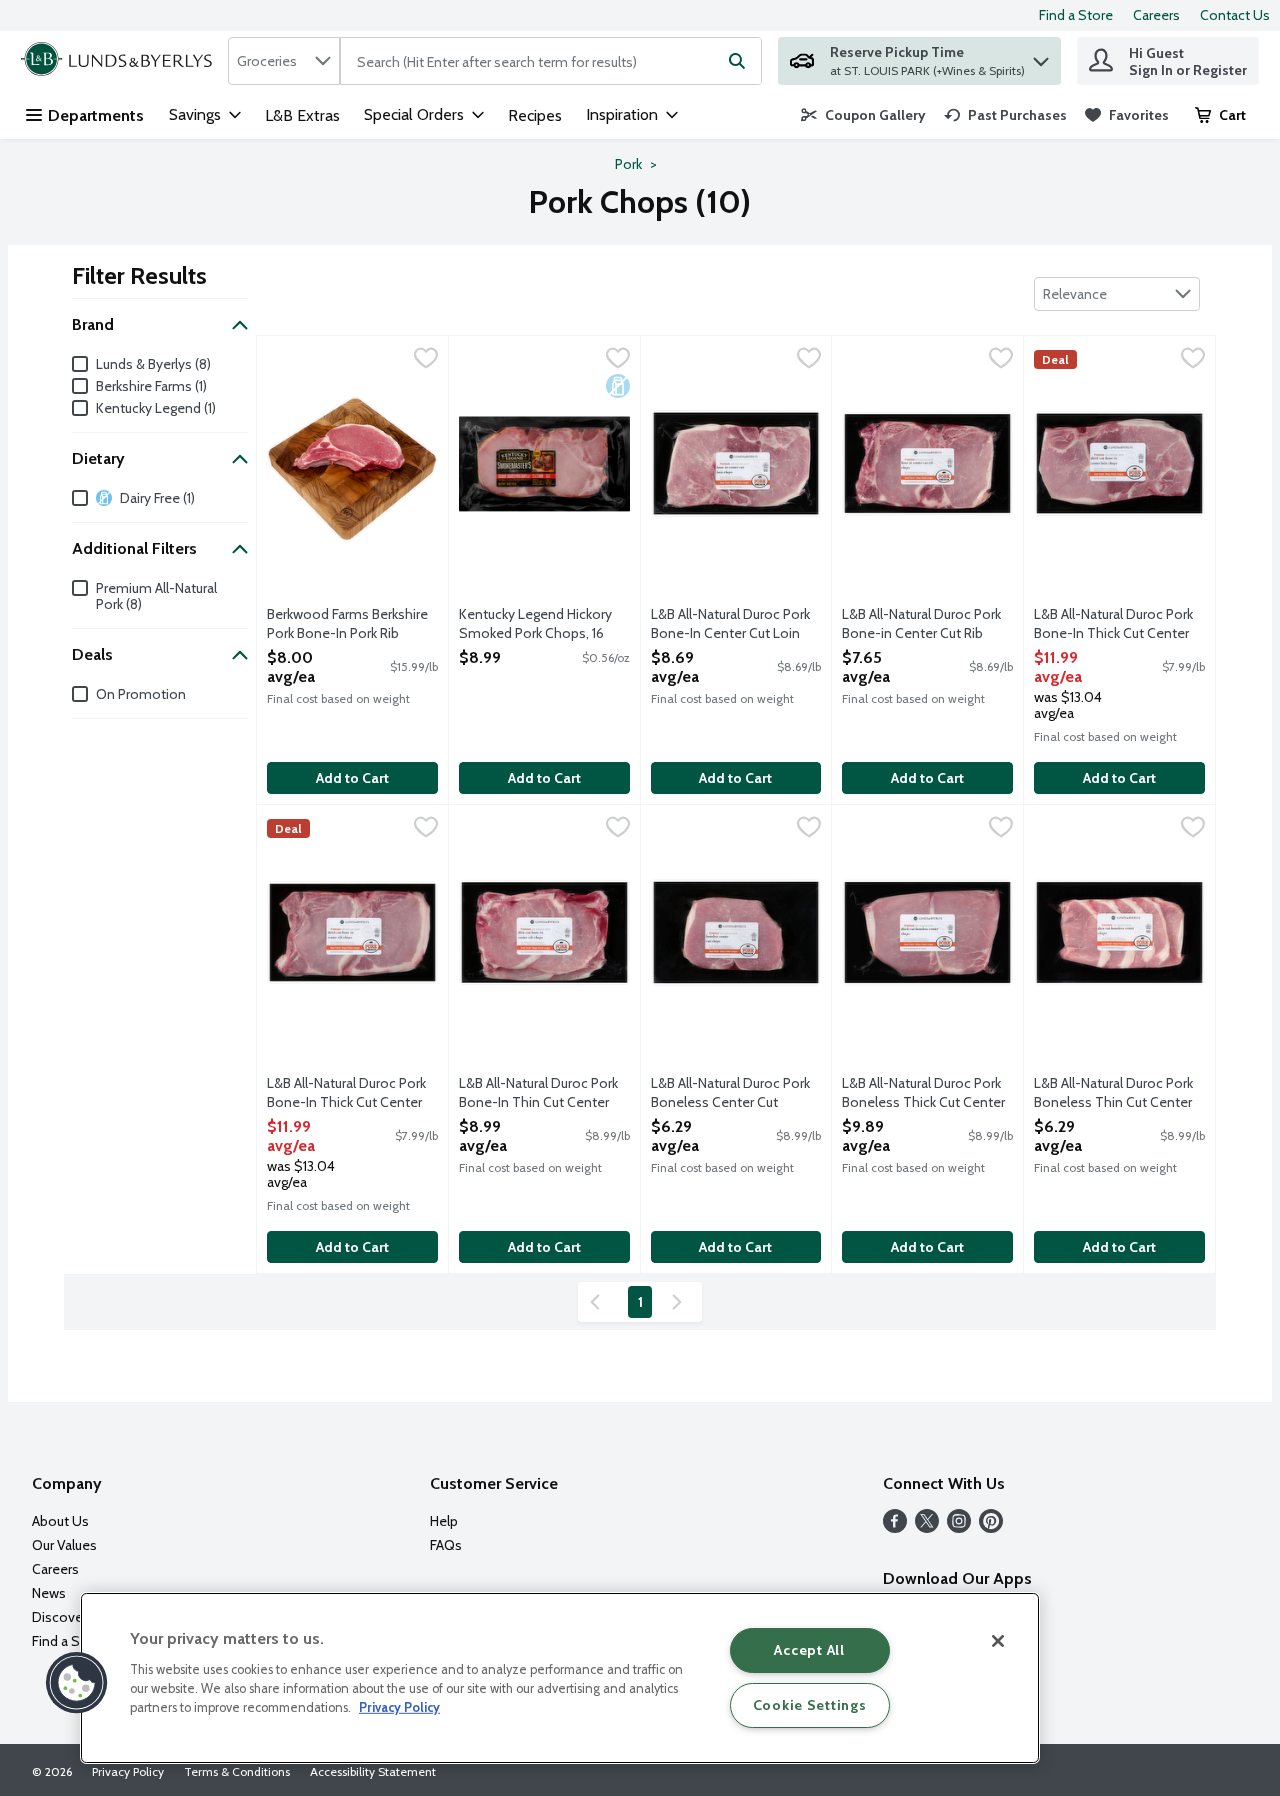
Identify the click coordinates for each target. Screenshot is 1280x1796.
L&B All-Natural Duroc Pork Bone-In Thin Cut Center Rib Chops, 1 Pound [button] (539, 1094)
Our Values (64, 1545)
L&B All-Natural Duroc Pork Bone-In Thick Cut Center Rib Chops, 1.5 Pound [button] (347, 1094)
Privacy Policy (128, 1771)
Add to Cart (352, 778)
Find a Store (1076, 15)
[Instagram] (959, 1527)
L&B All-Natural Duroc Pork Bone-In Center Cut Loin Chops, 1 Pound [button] (731, 625)
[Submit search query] (737, 61)
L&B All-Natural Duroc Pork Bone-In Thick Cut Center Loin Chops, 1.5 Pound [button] (1114, 625)
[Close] (998, 1641)
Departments (96, 115)
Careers (1156, 15)
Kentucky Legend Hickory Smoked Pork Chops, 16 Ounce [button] (539, 625)
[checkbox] (426, 360)
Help (444, 1521)
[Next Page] (681, 1302)
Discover (59, 1617)
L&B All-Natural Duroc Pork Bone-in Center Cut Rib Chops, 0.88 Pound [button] (922, 625)
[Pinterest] (991, 1527)
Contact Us (1235, 15)
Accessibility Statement (373, 1771)
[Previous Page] (599, 1302)
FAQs (446, 1545)
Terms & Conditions (237, 1771)
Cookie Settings (810, 1705)
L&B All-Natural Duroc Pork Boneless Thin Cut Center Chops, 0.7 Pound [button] (1114, 1094)
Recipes (535, 115)
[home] (120, 61)
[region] (560, 1678)
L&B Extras (302, 115)
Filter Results (139, 275)
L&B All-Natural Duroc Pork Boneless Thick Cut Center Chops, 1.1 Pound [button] (923, 1094)
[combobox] (284, 61)
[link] (863, 115)
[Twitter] (927, 1527)
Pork (628, 164)
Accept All (809, 1650)
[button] (1041, 56)
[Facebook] (895, 1527)
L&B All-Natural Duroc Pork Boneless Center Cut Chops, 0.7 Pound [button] (731, 1094)
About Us (60, 1521)
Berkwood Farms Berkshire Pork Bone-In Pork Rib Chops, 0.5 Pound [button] (347, 625)
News (49, 1593)
